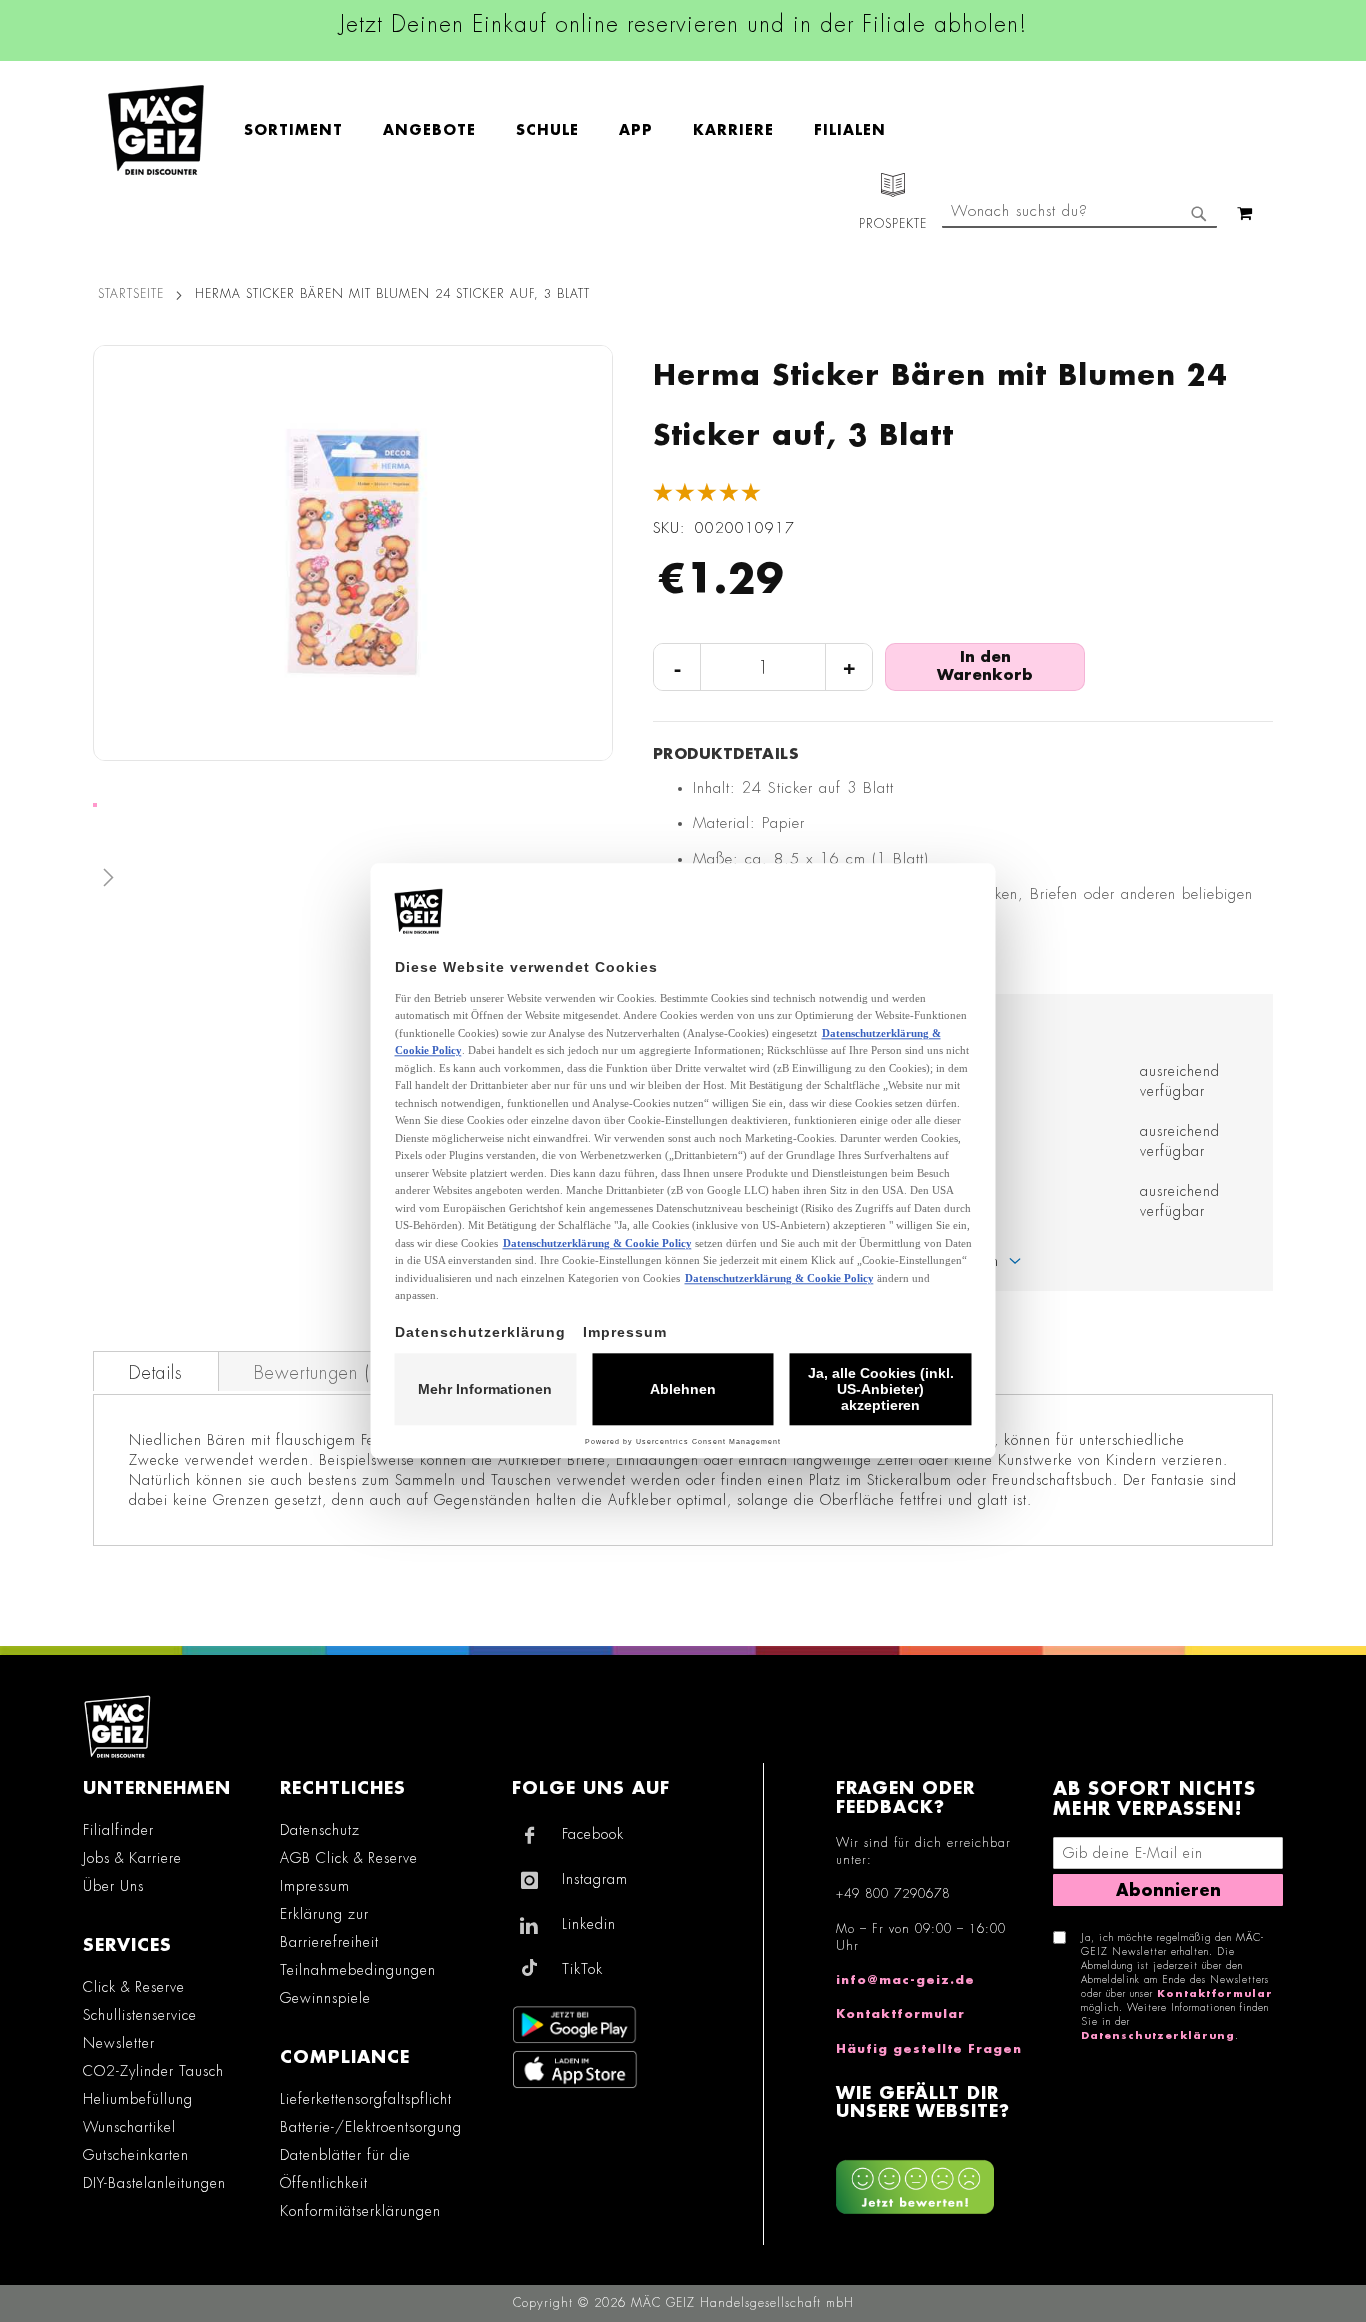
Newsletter (119, 2043)
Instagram (595, 1879)
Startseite (131, 294)
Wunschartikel (129, 2127)
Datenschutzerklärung (1158, 2036)
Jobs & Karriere (132, 1858)
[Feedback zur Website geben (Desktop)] (934, 2179)
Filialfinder (118, 1830)
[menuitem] (303, 130)
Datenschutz (320, 1830)
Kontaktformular (900, 2014)
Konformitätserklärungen (360, 2211)
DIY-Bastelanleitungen (154, 2183)
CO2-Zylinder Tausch (153, 2071)
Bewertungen (318, 1373)
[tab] (156, 1371)
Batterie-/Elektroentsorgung (371, 2127)
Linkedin (589, 1924)
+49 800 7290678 (893, 1894)
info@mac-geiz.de (905, 1980)
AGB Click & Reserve (349, 1858)
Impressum (315, 1886)
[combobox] (1079, 213)
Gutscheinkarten (136, 2155)
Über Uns (113, 1886)
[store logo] (156, 130)
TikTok (582, 1969)
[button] (353, 882)
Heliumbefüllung (138, 2099)
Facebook (593, 1834)
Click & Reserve (134, 1987)
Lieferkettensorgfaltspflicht (366, 2099)
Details (156, 1373)
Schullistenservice (140, 2015)
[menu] (575, 130)
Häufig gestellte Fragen (929, 2049)
